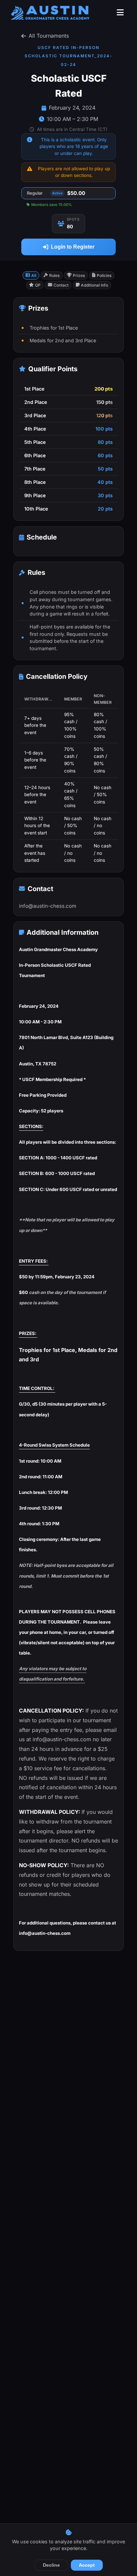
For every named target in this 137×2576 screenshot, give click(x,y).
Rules (54, 275)
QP (38, 285)
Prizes (79, 275)
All (34, 275)
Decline (51, 2565)
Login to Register (73, 247)
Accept (87, 2565)
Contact (61, 285)
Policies (104, 275)
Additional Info (94, 285)
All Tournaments (49, 36)
